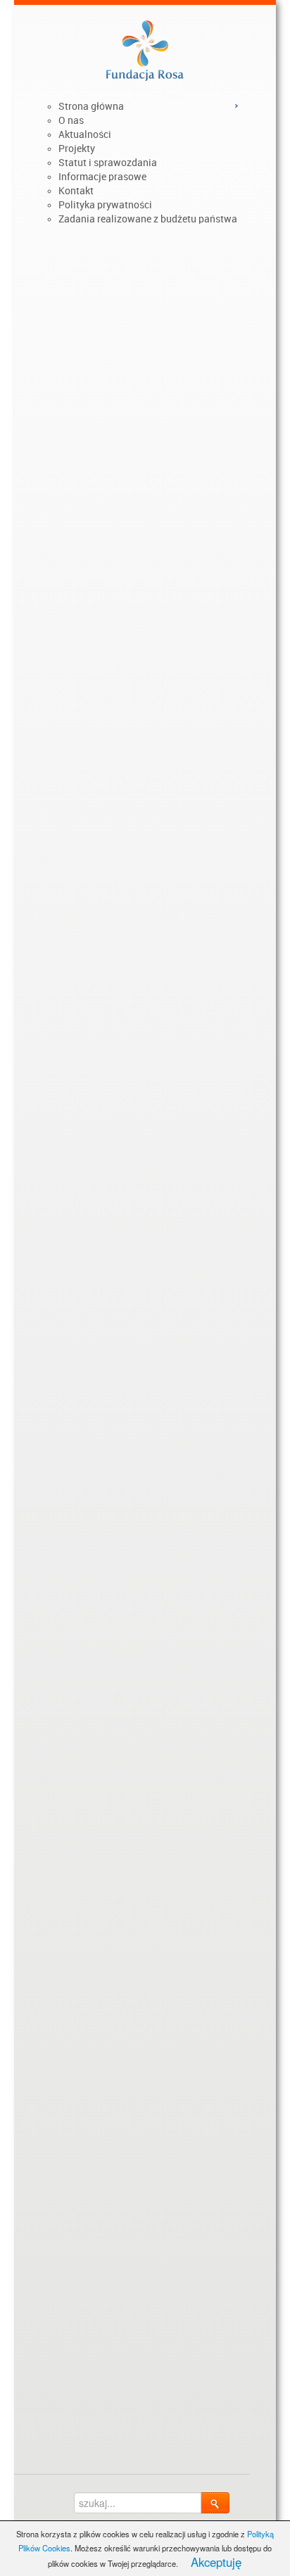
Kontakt (76, 191)
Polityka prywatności (105, 205)
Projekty (77, 149)
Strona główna (91, 106)
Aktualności (85, 134)
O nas (71, 120)
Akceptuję (216, 2562)
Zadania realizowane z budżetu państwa (148, 219)
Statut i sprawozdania (108, 163)
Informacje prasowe (102, 177)
